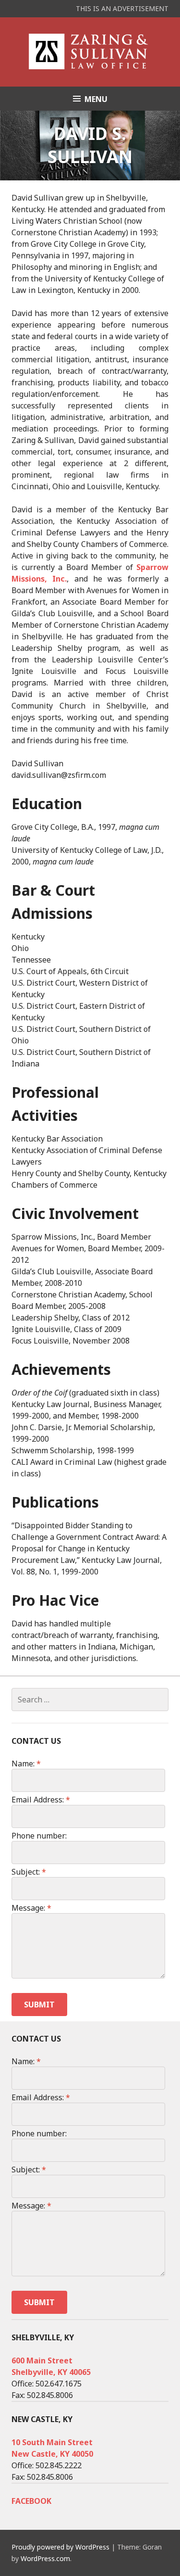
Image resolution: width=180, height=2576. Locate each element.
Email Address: (41, 1800)
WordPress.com (45, 2558)
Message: (31, 1908)
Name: (26, 1764)
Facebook (31, 2501)
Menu (96, 99)
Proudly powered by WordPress (60, 2547)
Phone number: (39, 1836)
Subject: (29, 1872)
